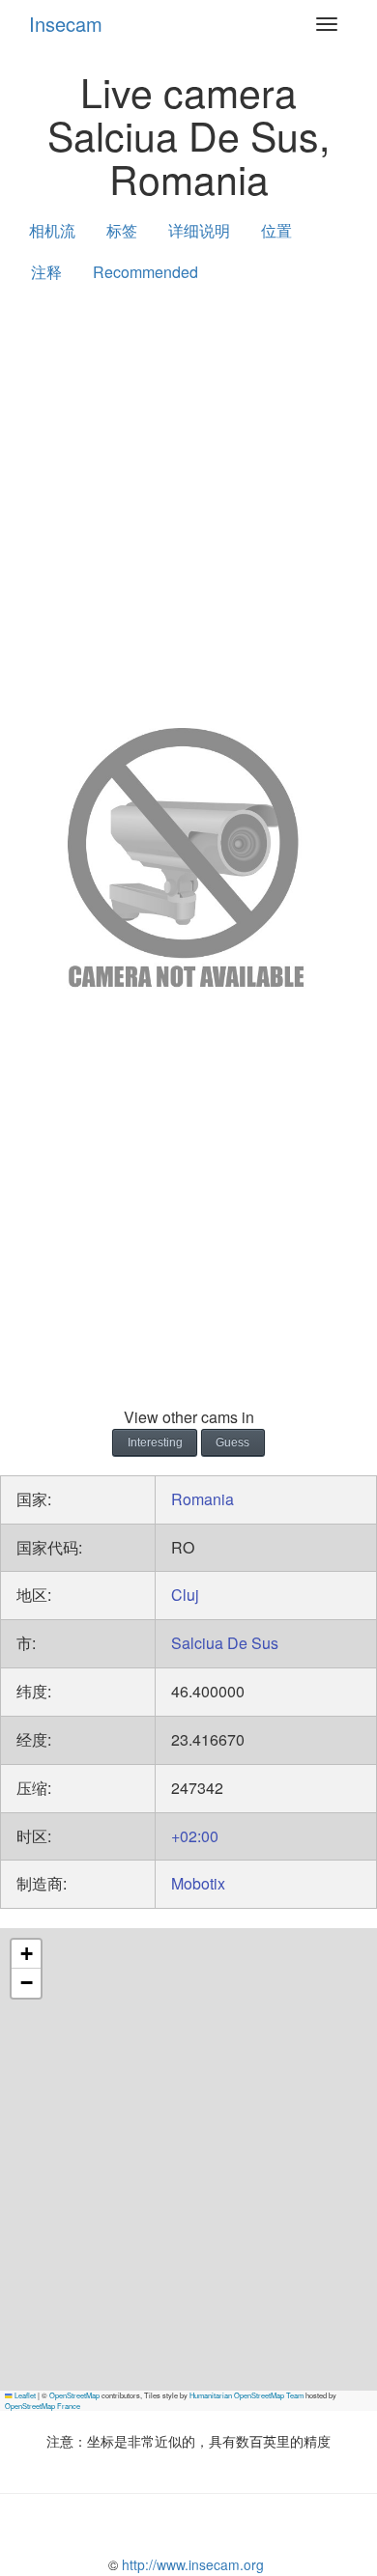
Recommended (145, 272)
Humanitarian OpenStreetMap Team (246, 2395)
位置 (276, 230)
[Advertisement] (188, 501)
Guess (232, 1442)
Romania (203, 1499)
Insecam (66, 24)
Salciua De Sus (225, 1643)
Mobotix (198, 1883)
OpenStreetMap (74, 2395)
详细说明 (199, 230)
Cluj (185, 1595)
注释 (46, 272)
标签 (122, 230)
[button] (26, 1954)
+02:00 (195, 1836)
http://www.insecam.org (191, 2564)
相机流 (52, 230)
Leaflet (24, 2395)
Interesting (155, 1442)
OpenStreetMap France (43, 2406)
